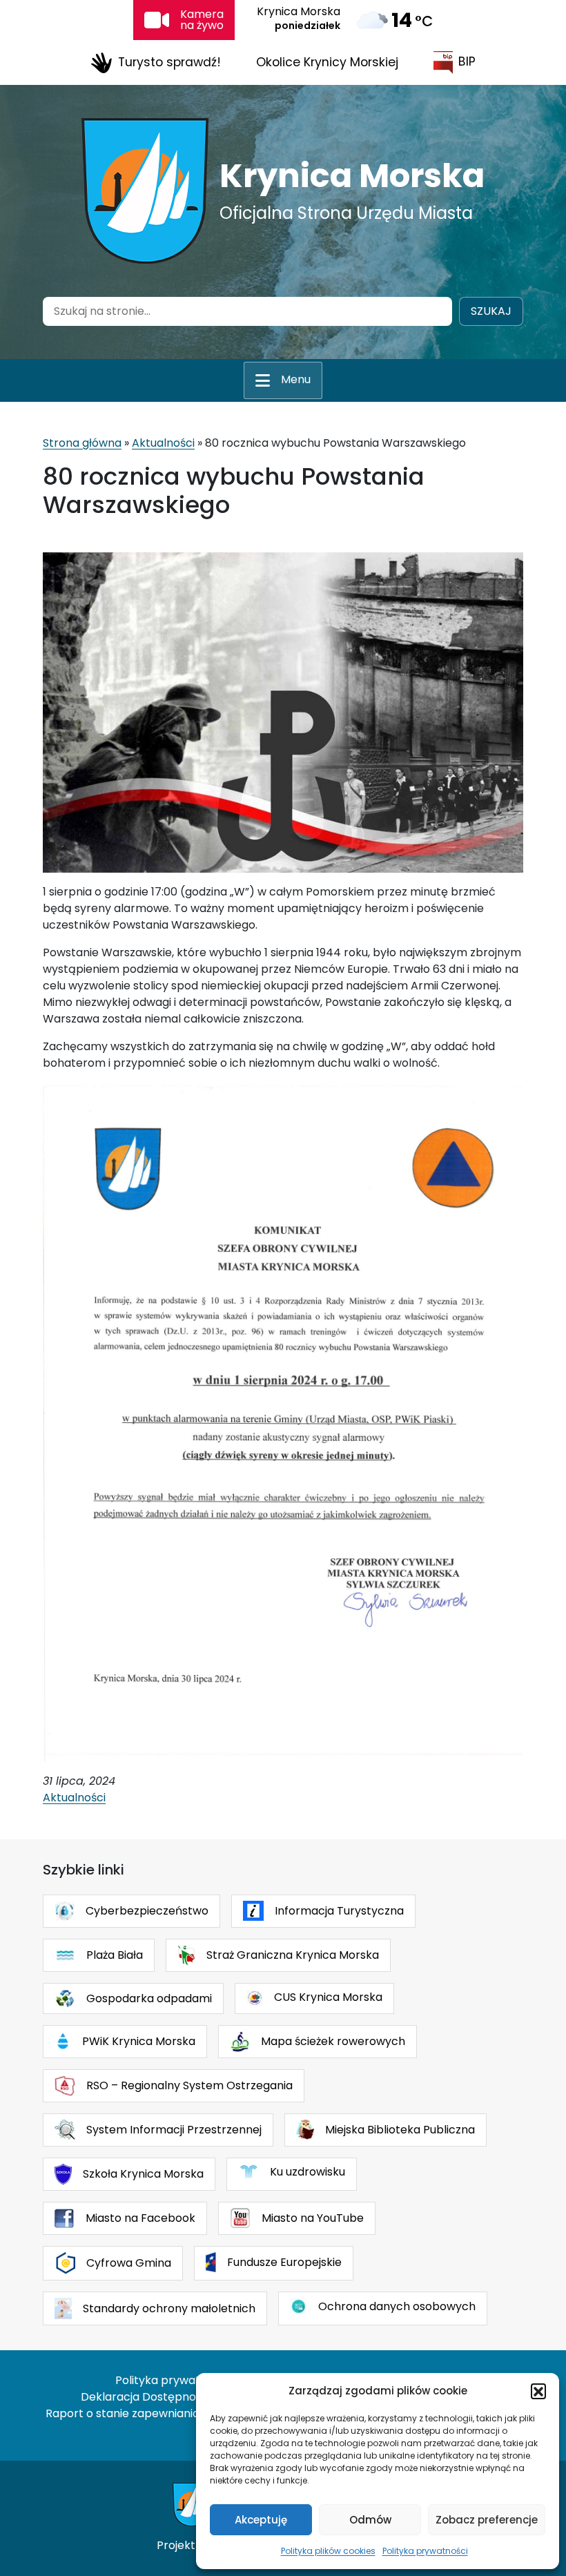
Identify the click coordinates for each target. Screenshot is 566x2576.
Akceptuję (261, 2520)
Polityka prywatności (425, 2551)
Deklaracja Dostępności (146, 2397)
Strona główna (82, 443)
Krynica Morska (352, 176)
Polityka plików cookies (328, 2551)
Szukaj (491, 311)
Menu (296, 379)
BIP (467, 61)
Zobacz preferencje (487, 2520)
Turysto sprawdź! (169, 61)
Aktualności (163, 443)
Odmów (370, 2520)
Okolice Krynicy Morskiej (327, 62)
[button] (538, 2391)
